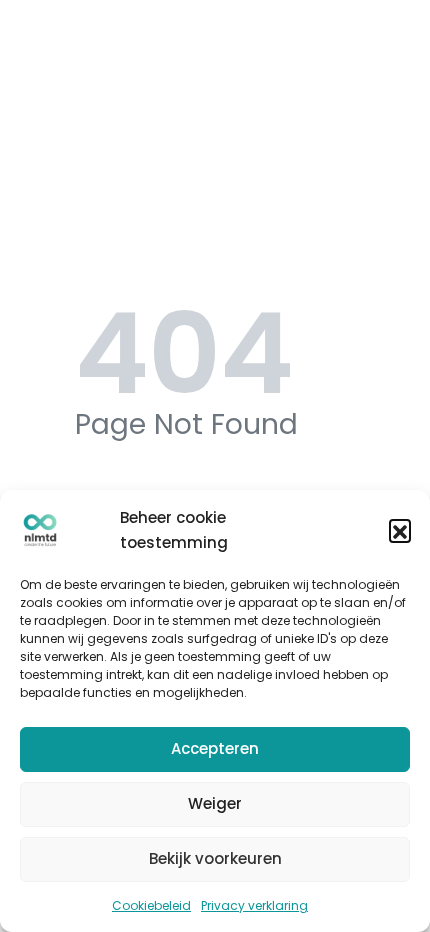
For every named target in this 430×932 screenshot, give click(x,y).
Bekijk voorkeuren (215, 858)
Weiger (215, 803)
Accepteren (215, 748)
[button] (400, 530)
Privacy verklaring (254, 905)
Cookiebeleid (151, 905)
